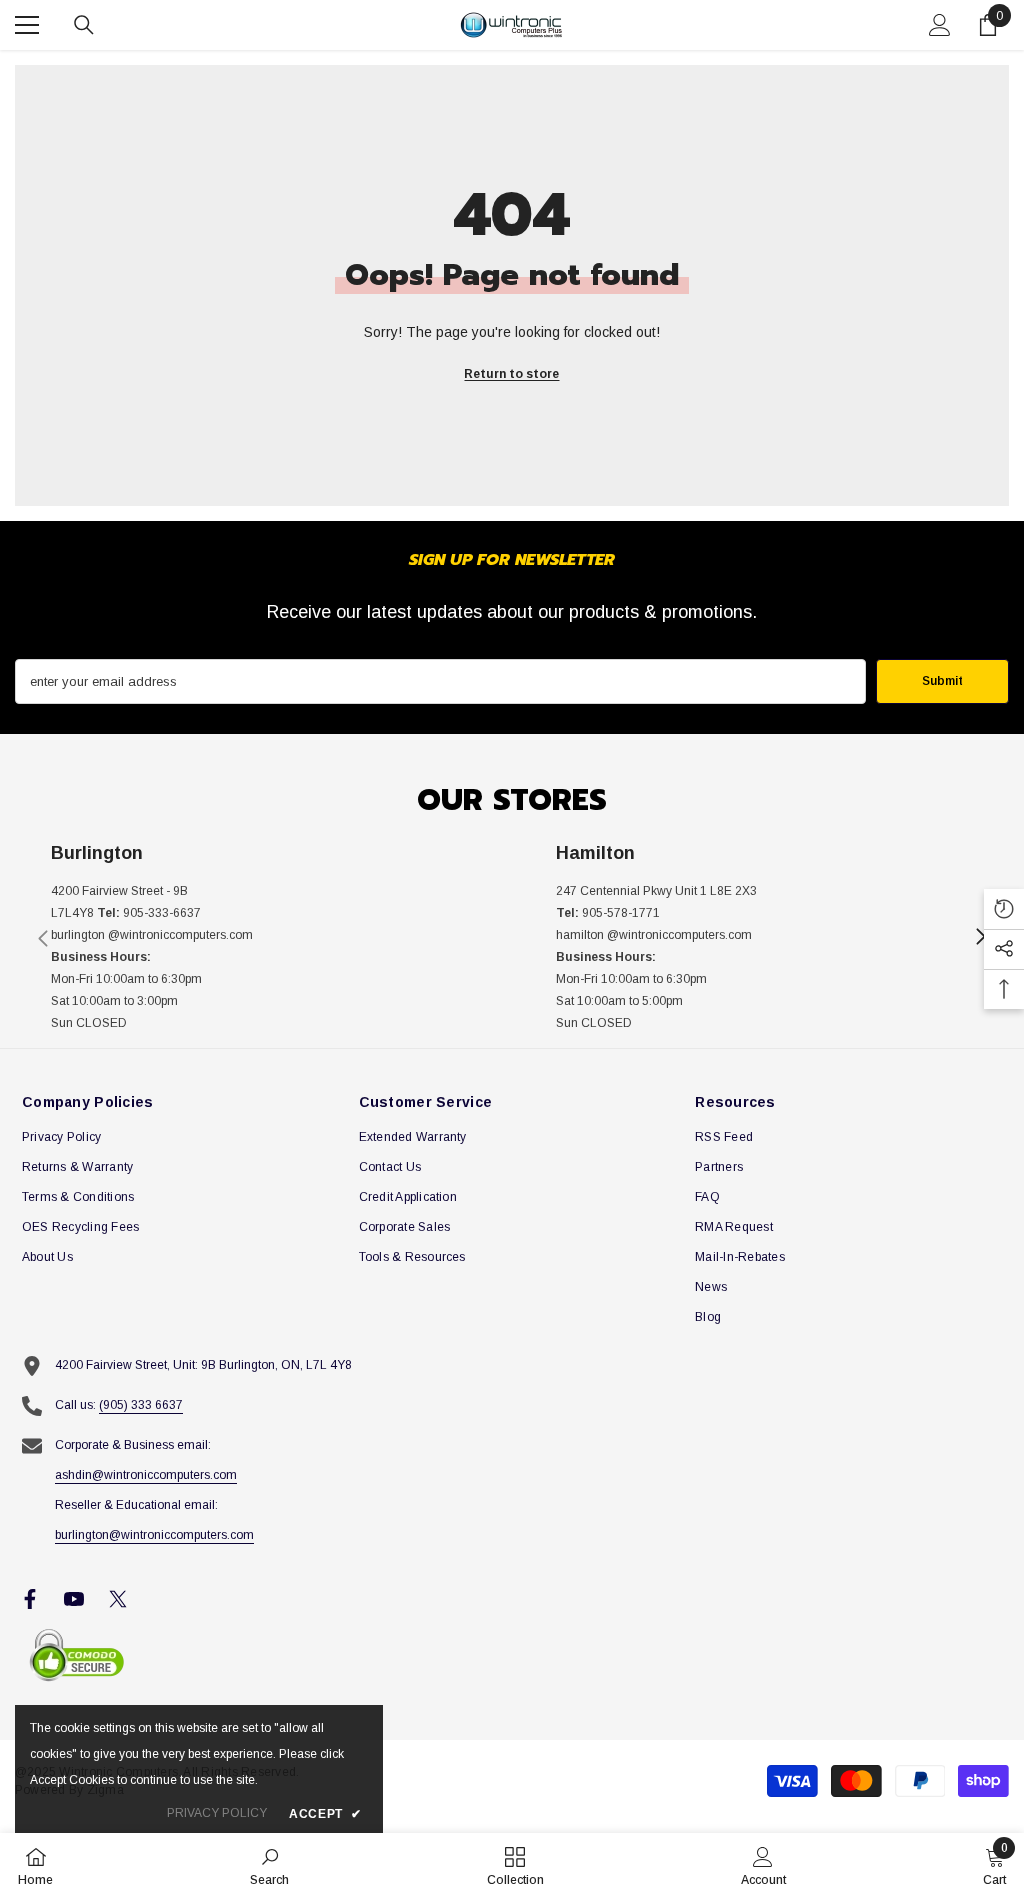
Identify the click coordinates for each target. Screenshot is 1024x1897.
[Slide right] (980, 938)
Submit (942, 681)
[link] (259, 937)
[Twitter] (118, 1599)
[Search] (84, 25)
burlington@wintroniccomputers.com (154, 1535)
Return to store (511, 374)
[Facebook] (30, 1599)
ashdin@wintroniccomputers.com (146, 1475)
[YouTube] (74, 1599)
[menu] (27, 25)
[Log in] (940, 25)
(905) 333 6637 (141, 1405)
